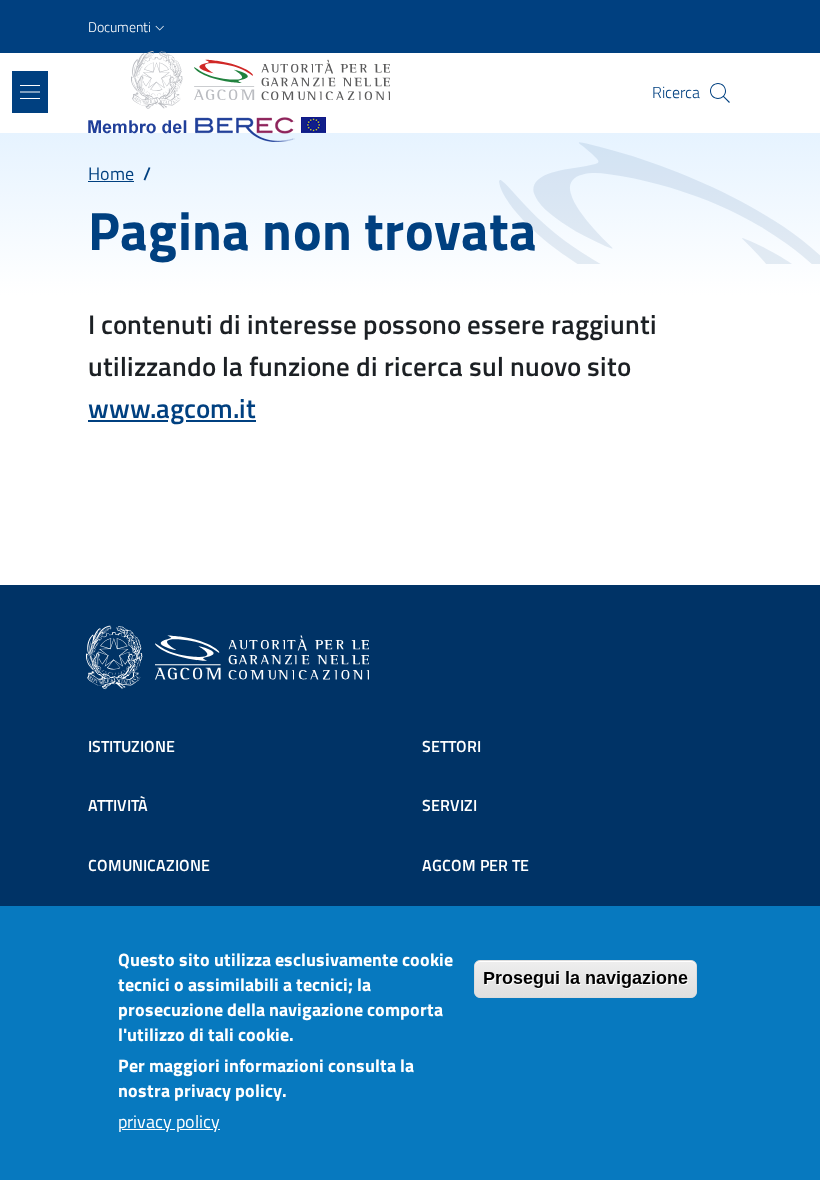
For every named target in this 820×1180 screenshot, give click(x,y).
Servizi (449, 805)
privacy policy (169, 1121)
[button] (128, 27)
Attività (118, 805)
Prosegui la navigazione (585, 978)
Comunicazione (149, 865)
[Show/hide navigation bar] (30, 92)
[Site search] (720, 93)
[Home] (259, 80)
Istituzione (131, 746)
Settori (451, 746)
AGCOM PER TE (475, 865)
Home (111, 173)
